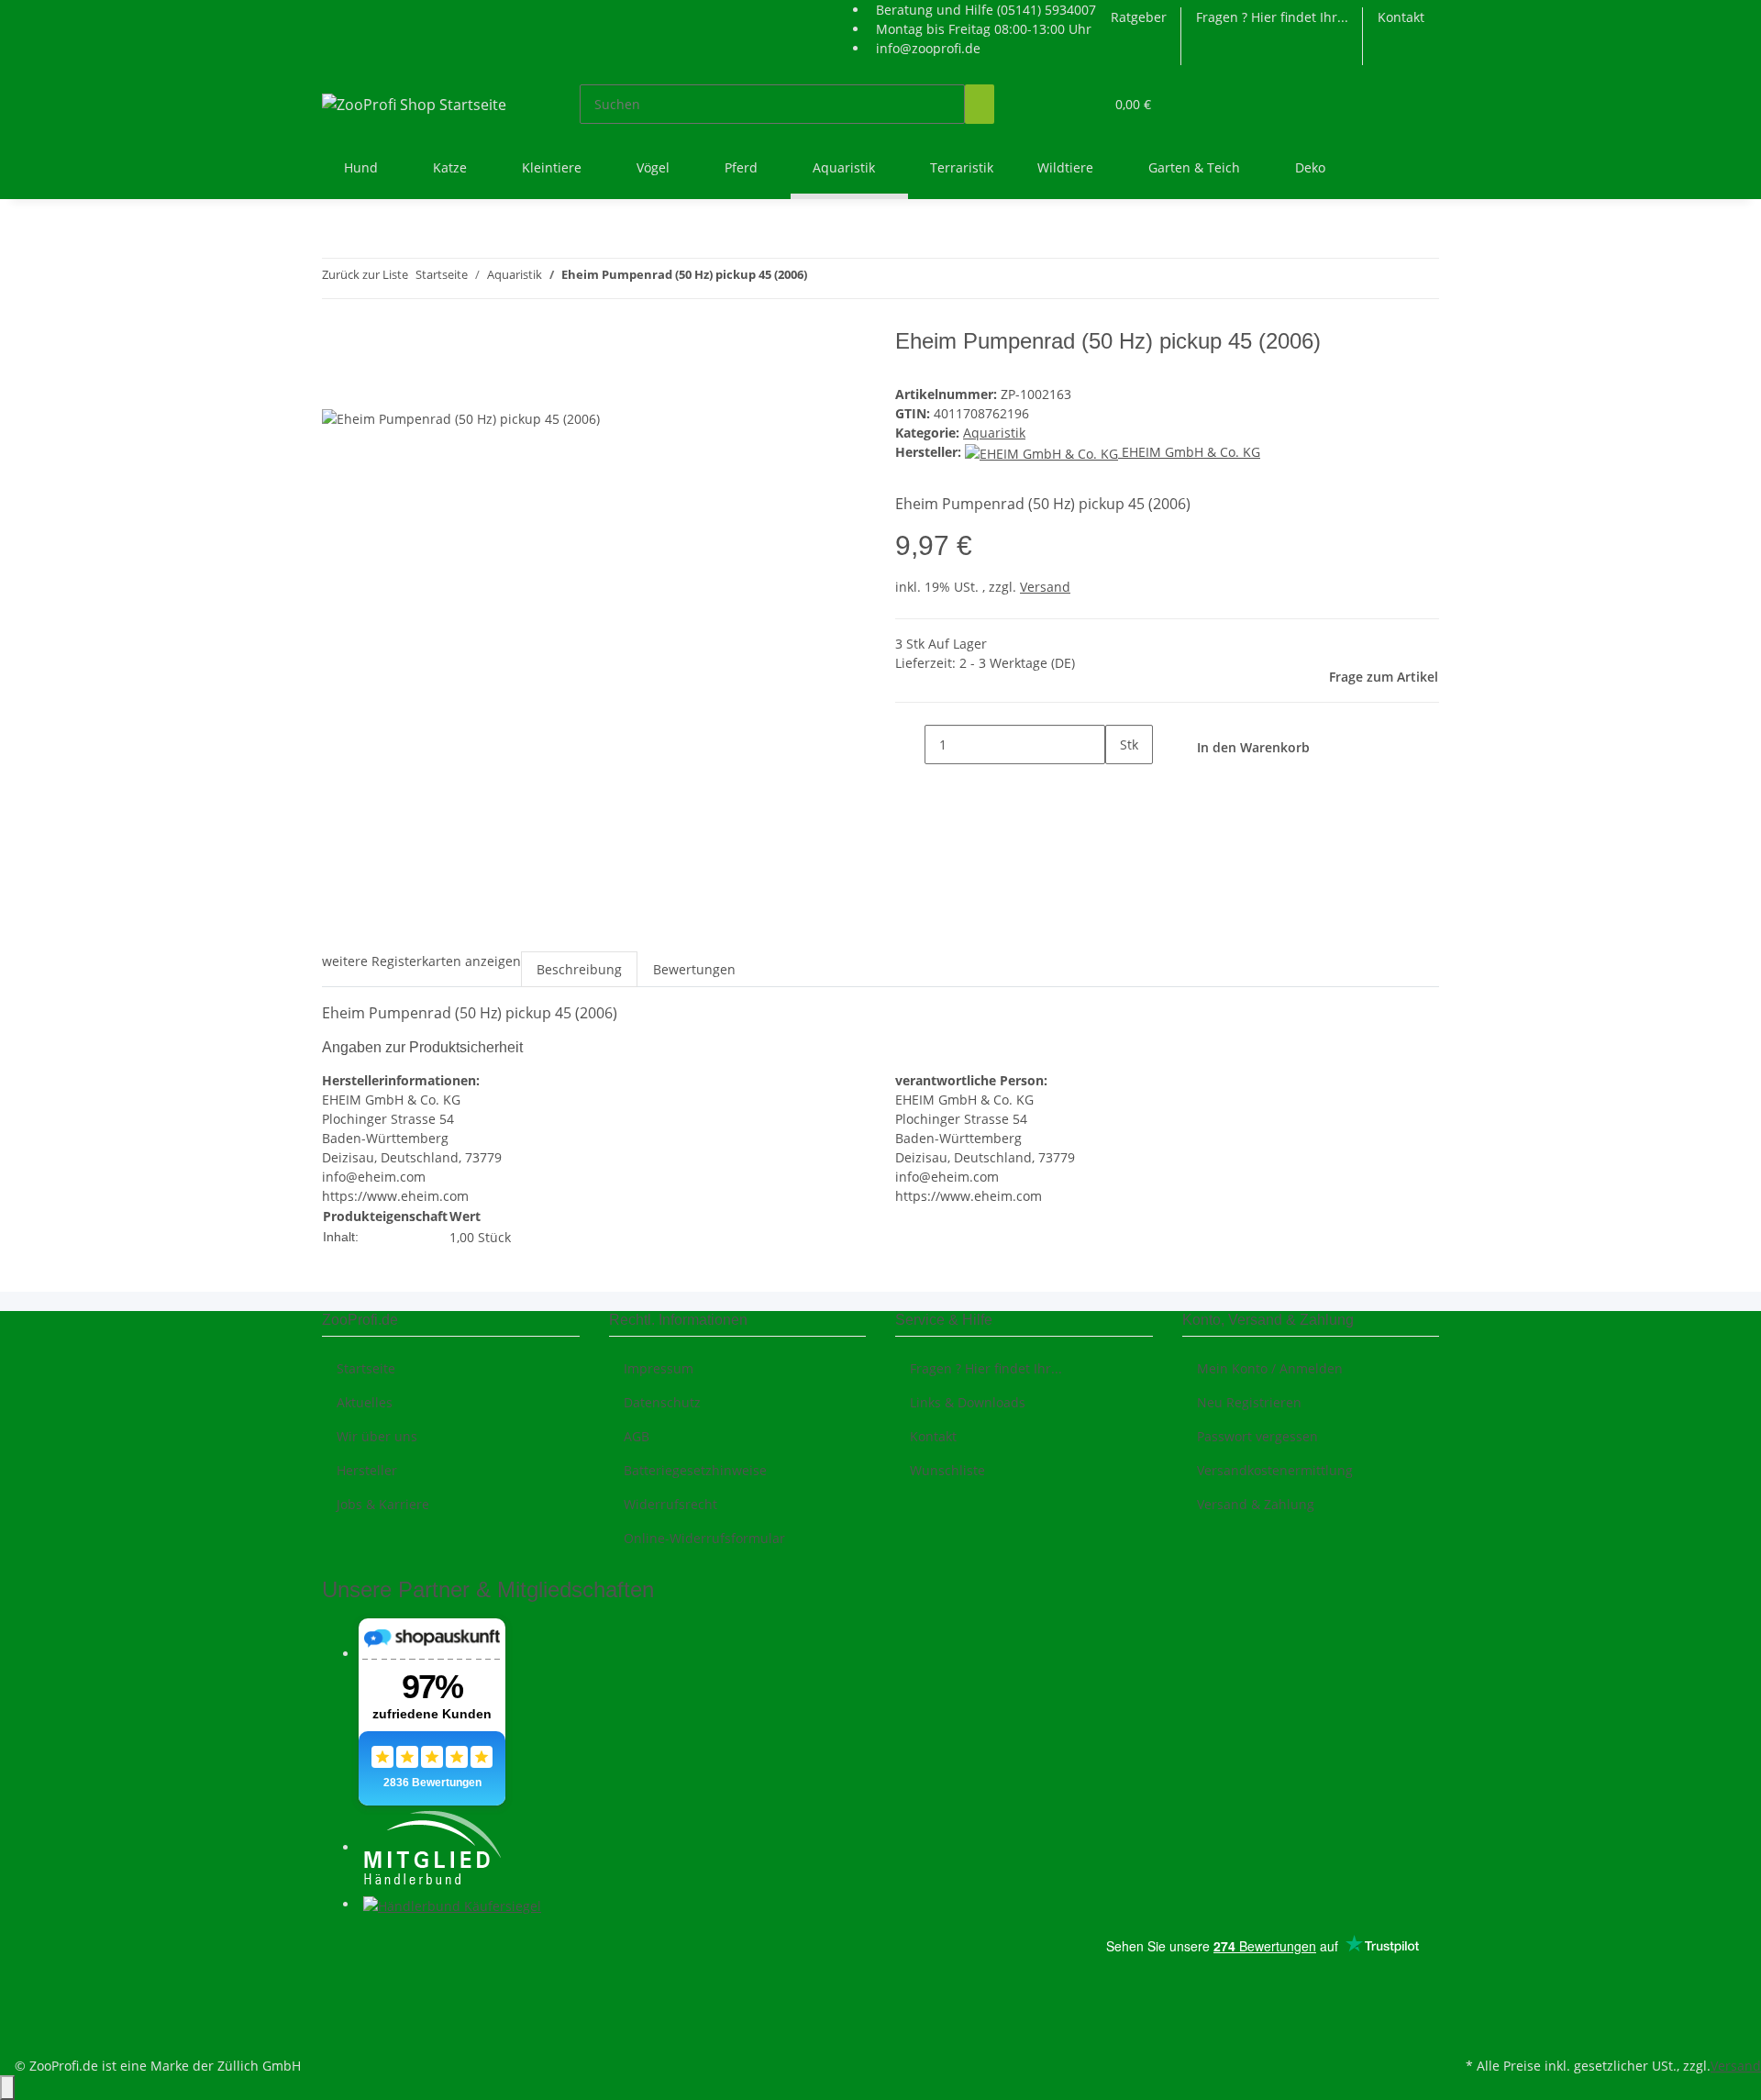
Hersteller (367, 1470)
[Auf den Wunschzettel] (370, 388)
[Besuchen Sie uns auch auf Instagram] (337, 1989)
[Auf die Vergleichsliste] (337, 388)
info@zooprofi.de (928, 48)
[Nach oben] (7, 2088)
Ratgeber (1139, 17)
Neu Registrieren (1249, 1402)
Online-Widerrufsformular (704, 1538)
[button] (1053, 104)
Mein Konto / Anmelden (1270, 1368)
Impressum (659, 1368)
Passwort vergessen (1257, 1436)
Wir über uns (377, 1436)
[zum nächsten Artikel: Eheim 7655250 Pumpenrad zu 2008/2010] (855, 278)
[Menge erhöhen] (1120, 784)
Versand (1045, 587)
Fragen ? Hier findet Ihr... (1272, 17)
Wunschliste (947, 1470)
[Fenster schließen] (337, 348)
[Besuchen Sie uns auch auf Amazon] (337, 2010)
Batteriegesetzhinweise (695, 1470)
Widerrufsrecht (670, 1504)
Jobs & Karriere (383, 1504)
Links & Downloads (968, 1402)
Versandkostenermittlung (1275, 1470)
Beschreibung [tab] (579, 969)
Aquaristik (994, 433)
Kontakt (1401, 17)
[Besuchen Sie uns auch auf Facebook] (337, 1946)
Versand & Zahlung (1256, 1504)
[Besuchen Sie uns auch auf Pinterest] (337, 1967)
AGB (637, 1436)
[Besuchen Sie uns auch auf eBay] (337, 2031)
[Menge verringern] (910, 744)
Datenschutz (662, 1402)
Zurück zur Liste (365, 274)
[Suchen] (980, 104)
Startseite (366, 1368)
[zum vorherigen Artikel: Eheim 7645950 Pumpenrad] (822, 278)
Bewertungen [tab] (694, 969)
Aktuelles (365, 1402)
